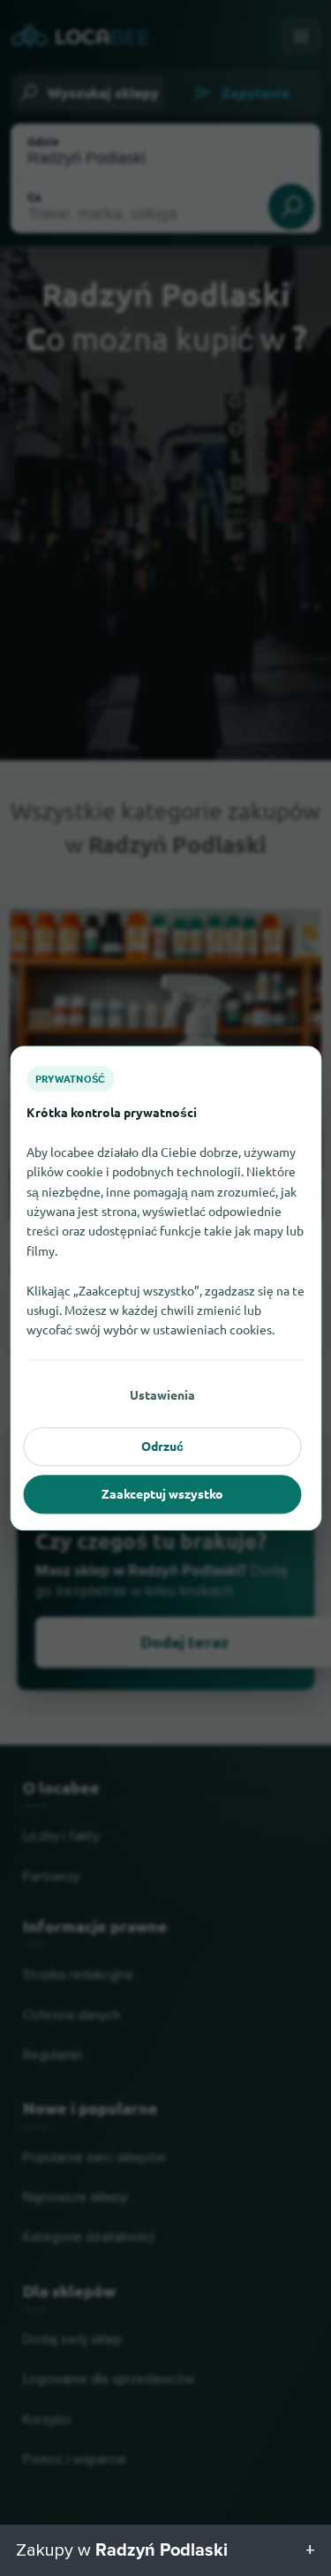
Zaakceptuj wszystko (162, 1494)
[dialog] (165, 1288)
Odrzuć (162, 1447)
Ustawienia (162, 1395)
